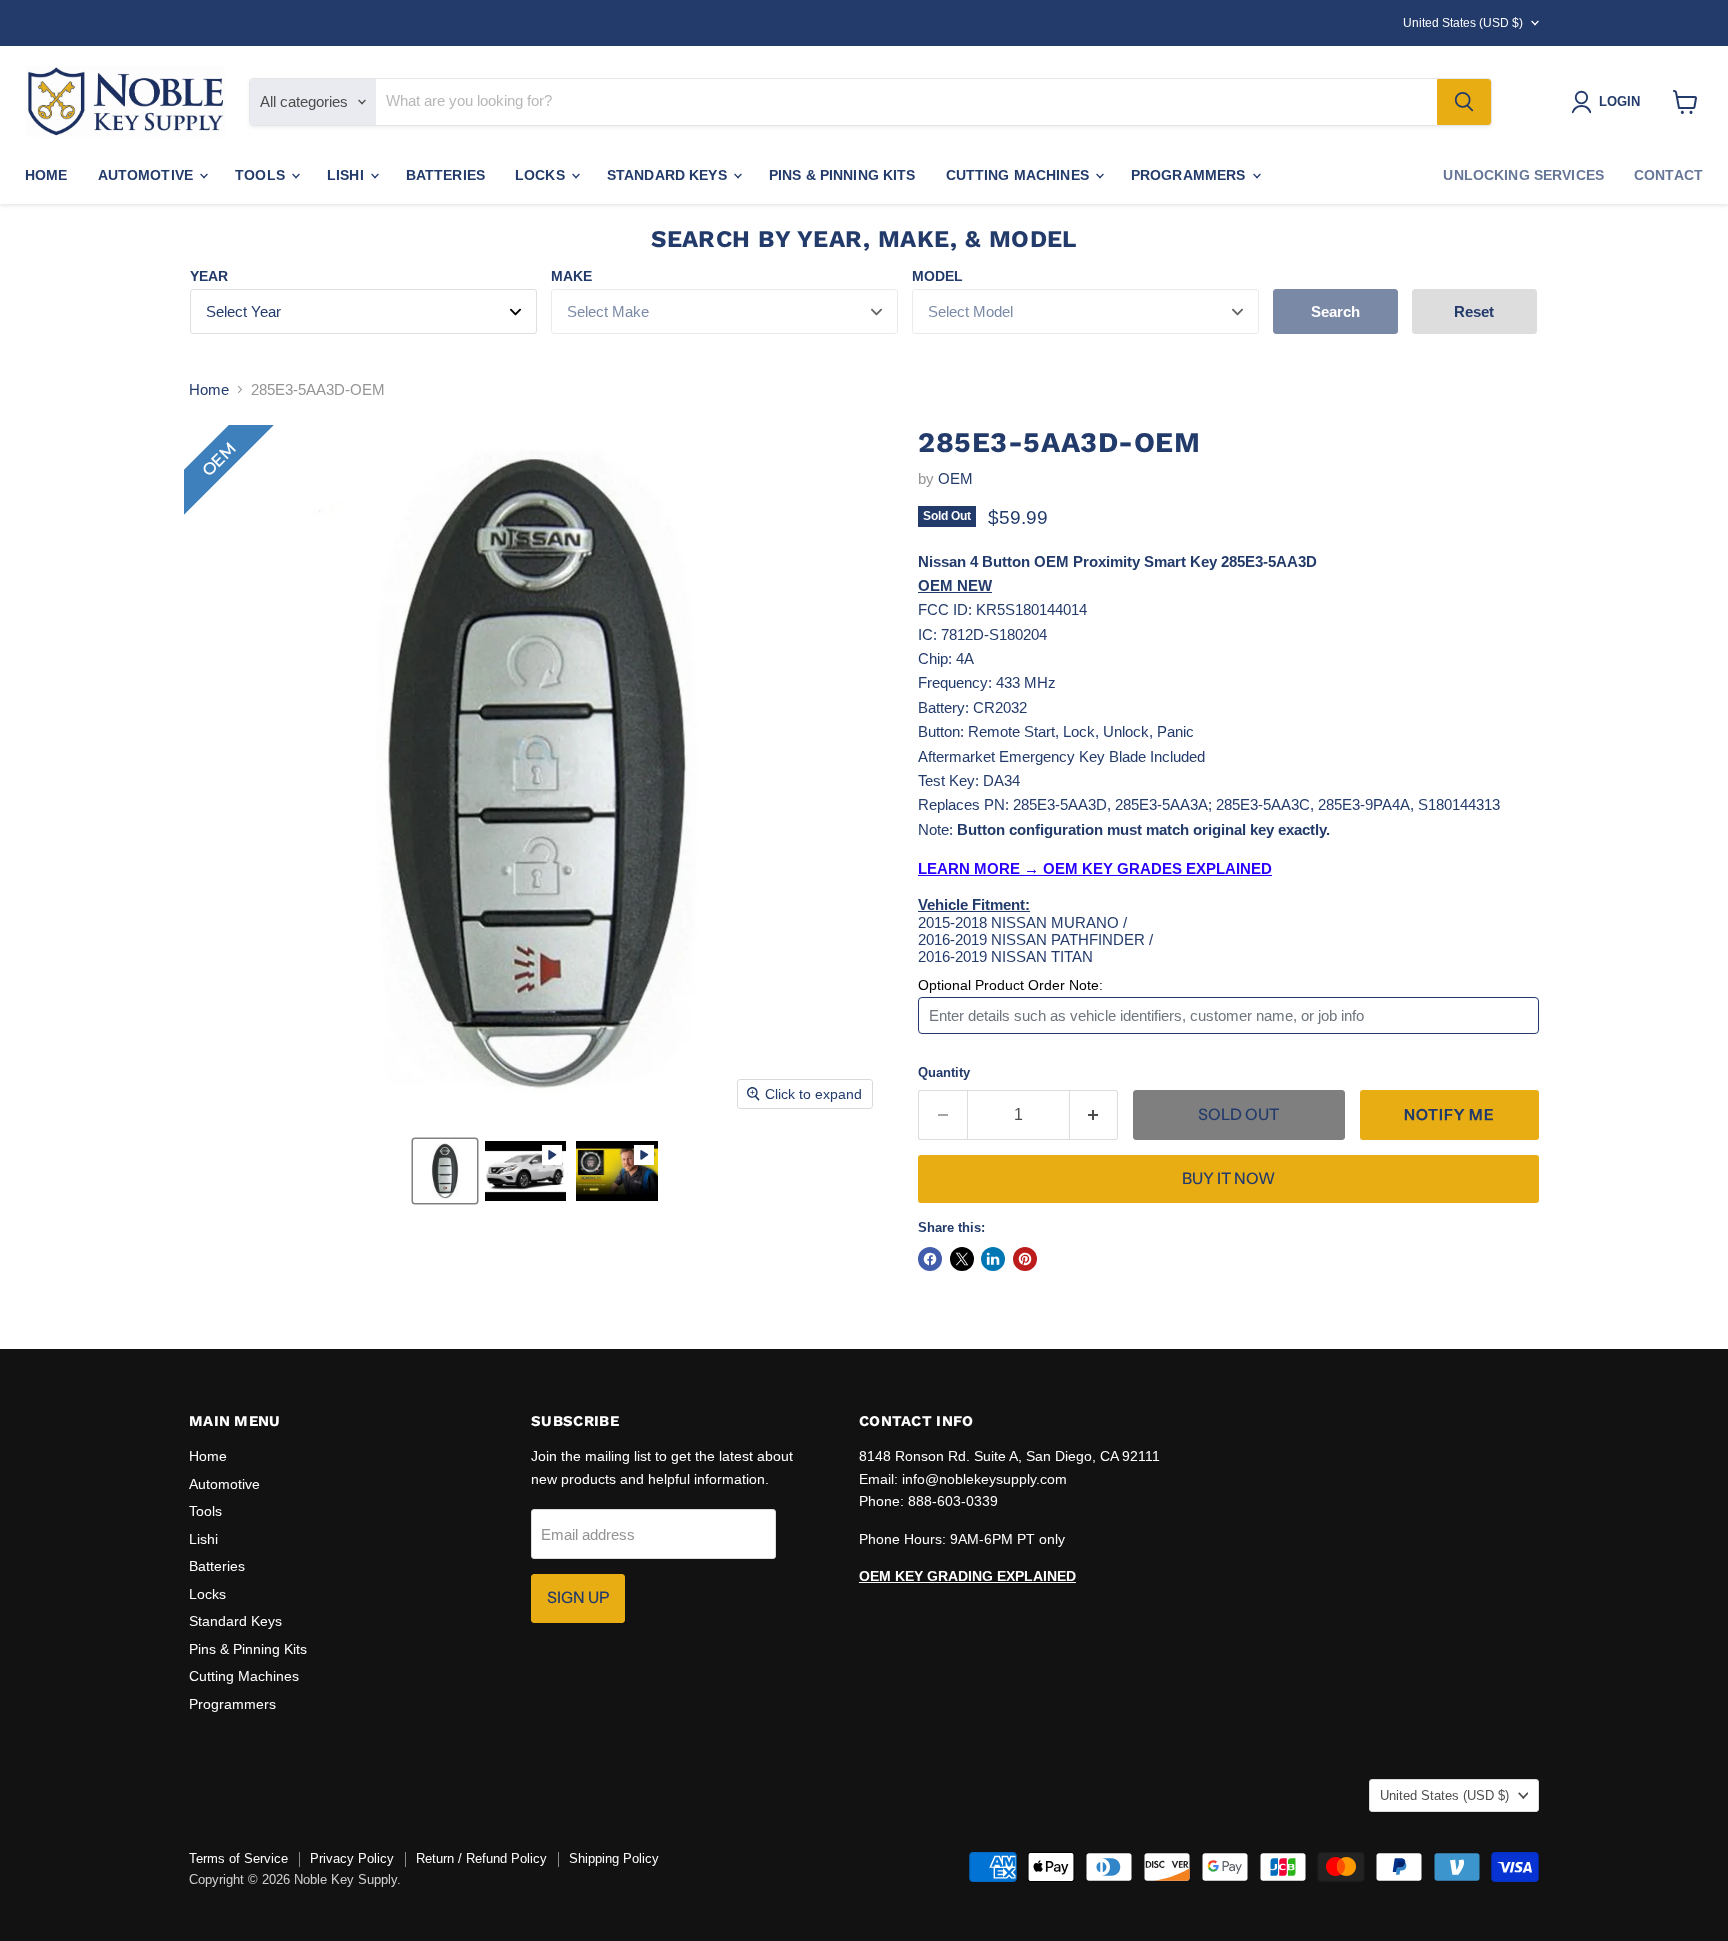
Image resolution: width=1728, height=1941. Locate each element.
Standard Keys (669, 175)
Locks (542, 175)
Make (571, 276)
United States (1463, 23)
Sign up (578, 1597)
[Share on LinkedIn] (993, 1259)
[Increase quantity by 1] (1094, 1115)
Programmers (1190, 175)
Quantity (944, 1072)
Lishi (347, 175)
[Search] (1464, 102)
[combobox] (906, 102)
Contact (1668, 175)
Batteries (445, 175)
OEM (955, 478)
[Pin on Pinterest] (1025, 1259)
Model (937, 276)
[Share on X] (962, 1259)
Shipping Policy (614, 1858)
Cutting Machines (1019, 175)
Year (209, 276)
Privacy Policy (352, 1858)
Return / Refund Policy (481, 1858)
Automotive (148, 175)
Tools (262, 175)
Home (46, 175)
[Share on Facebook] (930, 1259)
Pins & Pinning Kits (842, 175)
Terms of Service (238, 1858)
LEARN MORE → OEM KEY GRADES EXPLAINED (1095, 868)
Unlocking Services (1523, 175)
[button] (445, 1171)
